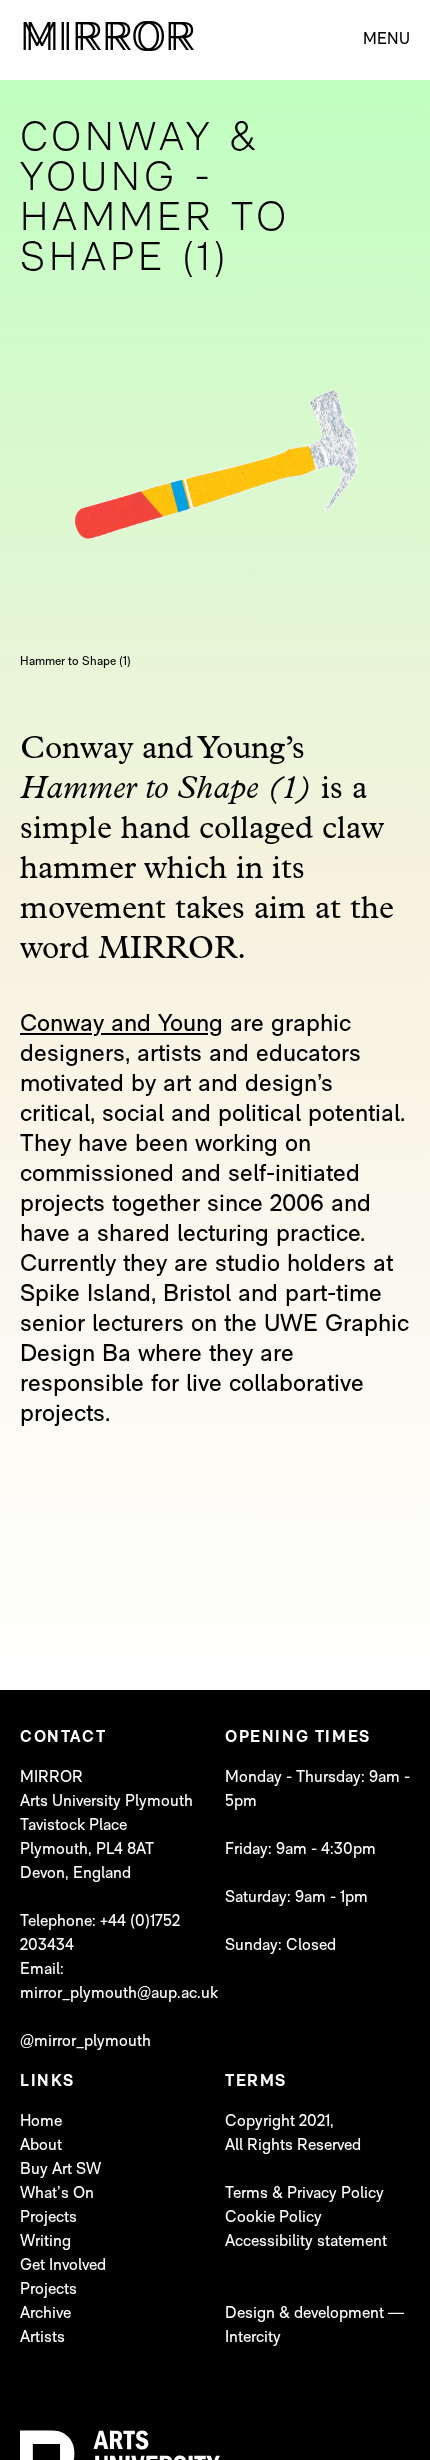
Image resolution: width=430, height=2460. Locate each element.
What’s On (57, 2194)
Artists (42, 2338)
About (41, 2146)
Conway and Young (121, 1025)
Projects (48, 2218)
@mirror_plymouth (85, 2042)
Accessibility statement (306, 2242)
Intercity (253, 2338)
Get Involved (63, 2266)
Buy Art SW (60, 2170)
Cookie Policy (273, 2218)
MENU (386, 40)
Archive (45, 2314)
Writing (45, 2242)
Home (41, 2122)
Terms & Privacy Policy (304, 2194)
